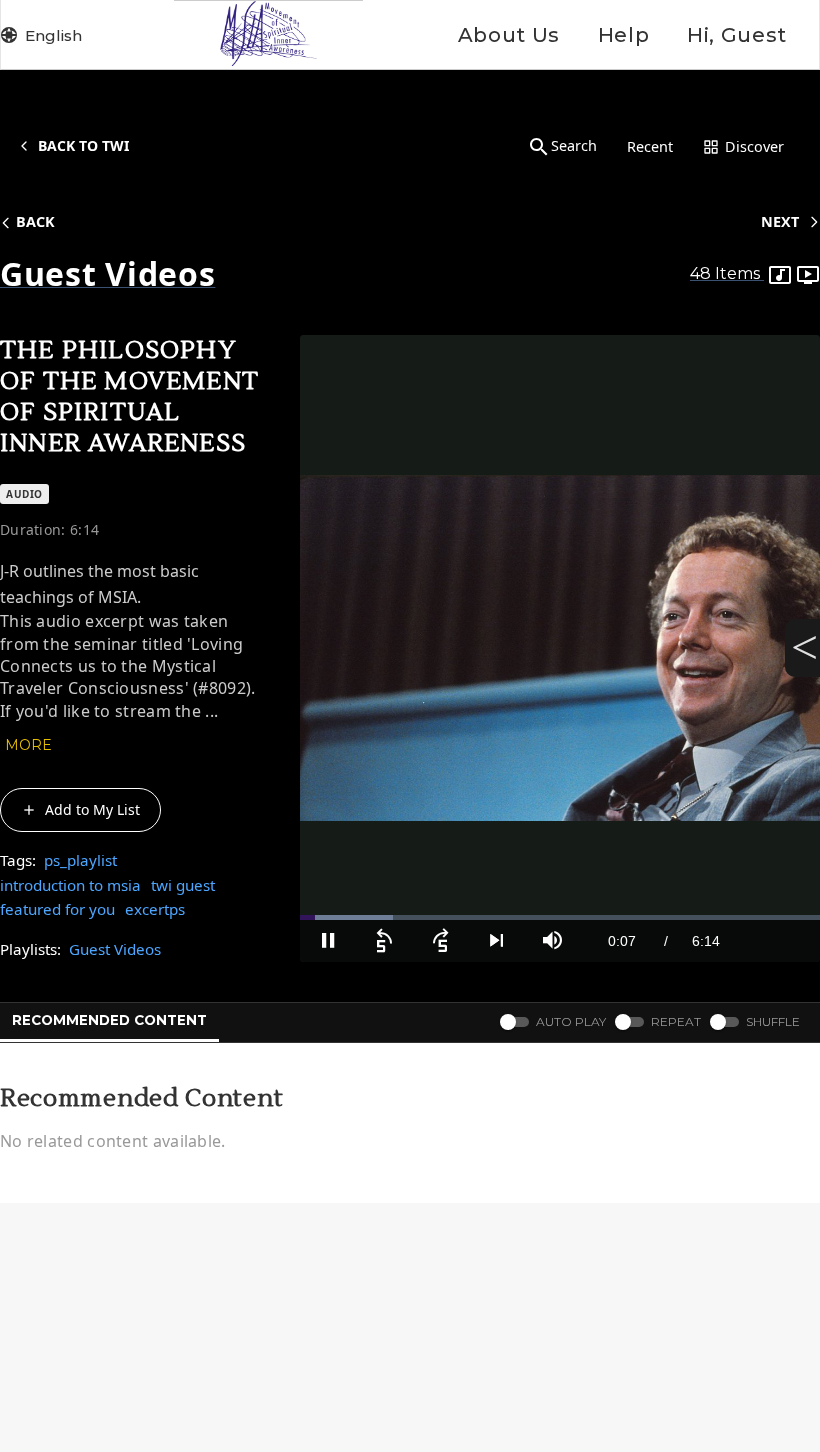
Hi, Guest (737, 35)
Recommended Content (109, 1020)
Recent (650, 146)
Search (574, 145)
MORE (28, 745)
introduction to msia (70, 885)
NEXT (780, 221)
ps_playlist (80, 860)
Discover (754, 146)
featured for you (57, 909)
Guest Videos (115, 949)
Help (623, 35)
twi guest (183, 885)
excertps (155, 909)
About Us (509, 35)
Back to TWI (83, 145)
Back (35, 221)
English (53, 35)
